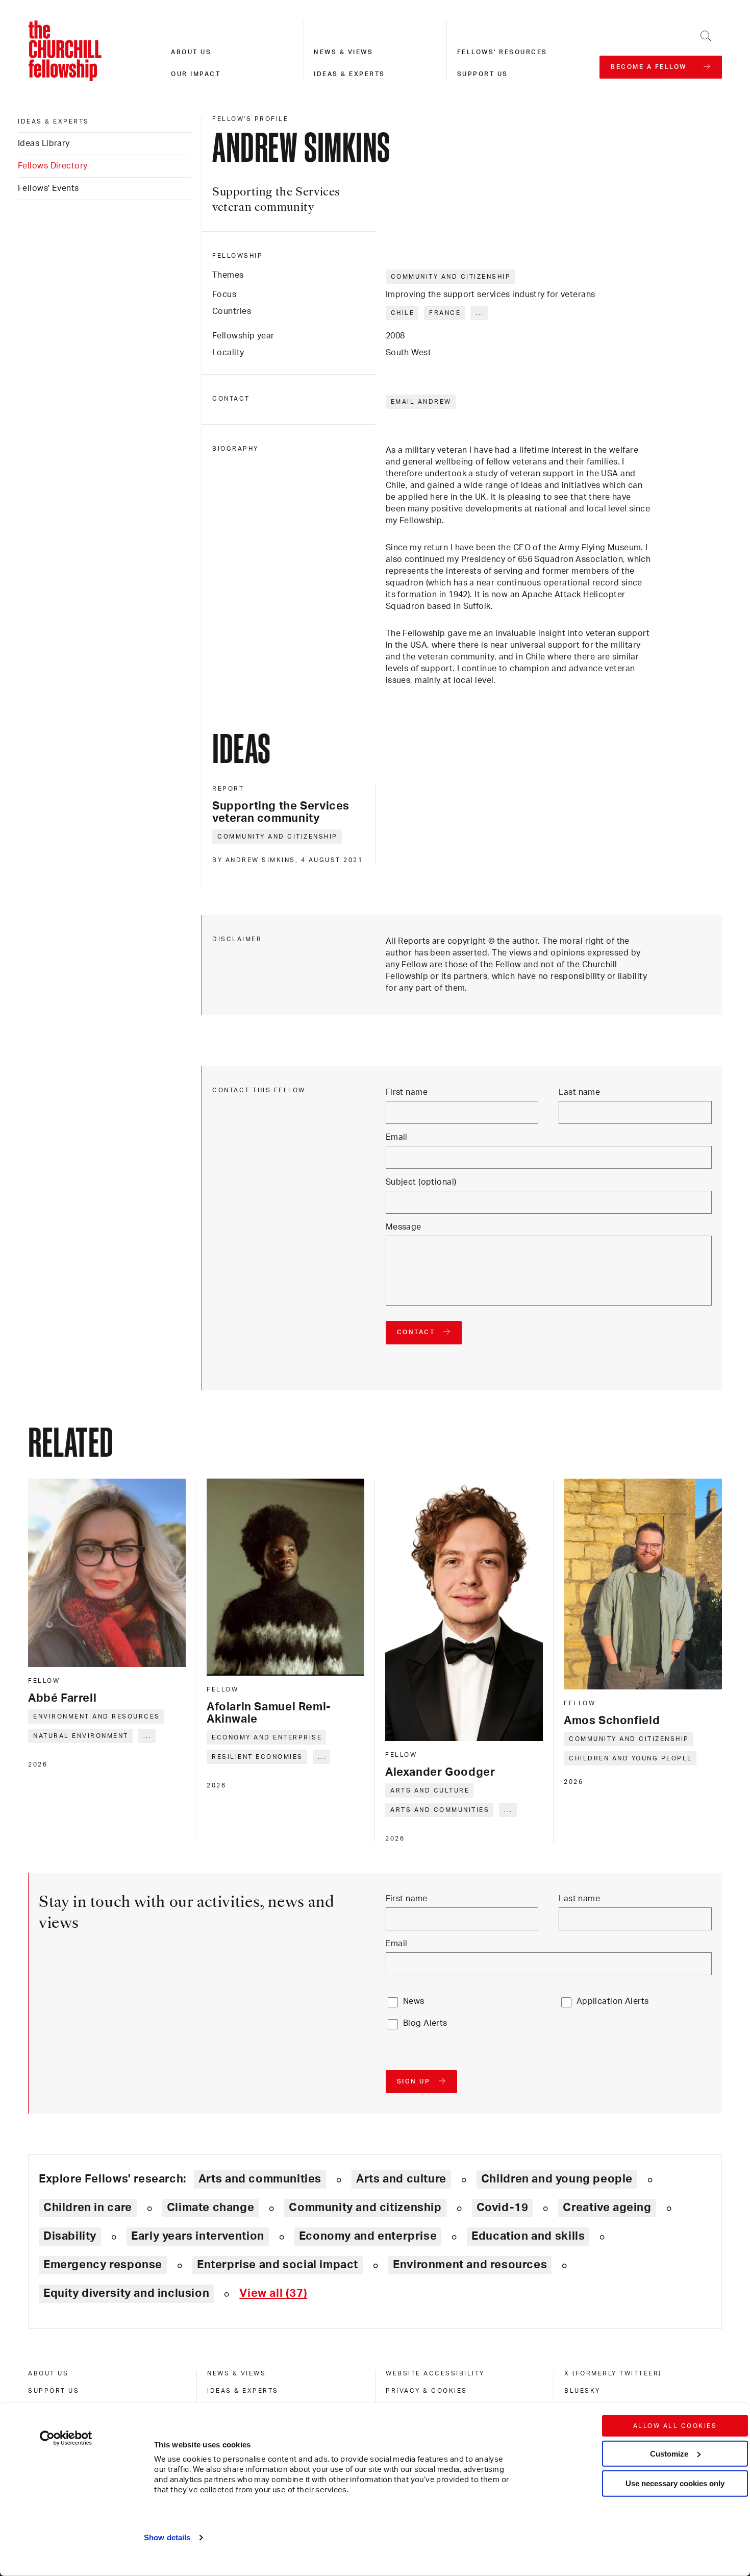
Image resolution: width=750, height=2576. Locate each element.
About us (191, 52)
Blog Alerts (425, 2023)
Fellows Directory (53, 166)
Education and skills (528, 2236)
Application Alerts (613, 2001)
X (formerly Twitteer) (613, 2373)
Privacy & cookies (427, 2391)
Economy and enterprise (267, 1737)
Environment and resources (97, 1716)
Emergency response (103, 2265)
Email (397, 1137)
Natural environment (81, 1736)
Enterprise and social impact (278, 2265)
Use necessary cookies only (675, 2483)
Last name (579, 1092)
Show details (167, 2537)
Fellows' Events (48, 188)
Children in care (88, 2207)
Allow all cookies (675, 2426)
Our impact (196, 74)
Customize (669, 2453)
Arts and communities (440, 1810)
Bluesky (582, 2391)
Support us (483, 74)
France (445, 313)
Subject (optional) (421, 1182)
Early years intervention (198, 2236)
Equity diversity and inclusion (126, 2293)
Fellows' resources (502, 52)
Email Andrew (421, 402)
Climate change (211, 2207)
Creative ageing (607, 2207)
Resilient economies (257, 1757)
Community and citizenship (451, 277)
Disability (70, 2236)
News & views (343, 52)
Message (404, 1227)
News (414, 2001)
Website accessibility (435, 2373)
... (480, 313)
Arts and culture (430, 1790)
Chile (403, 313)
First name (407, 1092)
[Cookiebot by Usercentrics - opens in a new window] (66, 2438)
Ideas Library (44, 143)
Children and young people (631, 1758)
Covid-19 (503, 2207)
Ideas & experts (349, 74)
